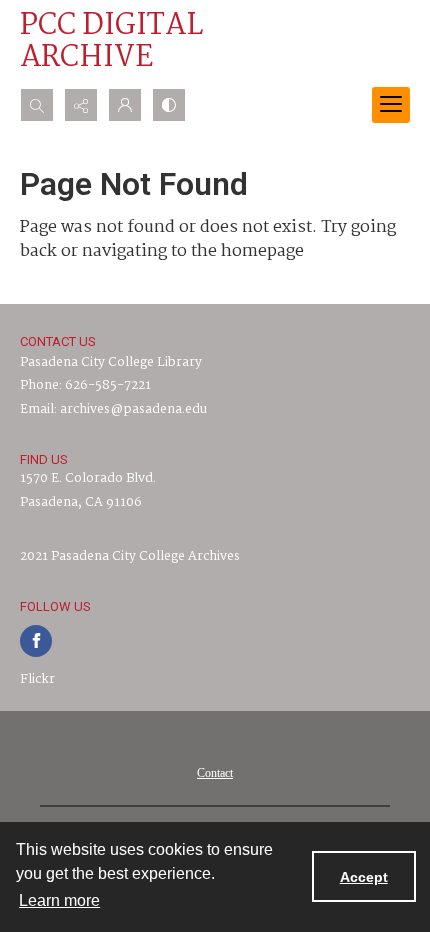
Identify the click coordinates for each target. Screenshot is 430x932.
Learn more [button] (59, 900)
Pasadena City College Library (111, 362)
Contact (215, 773)
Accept (364, 877)
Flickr (37, 679)
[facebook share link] (36, 641)
